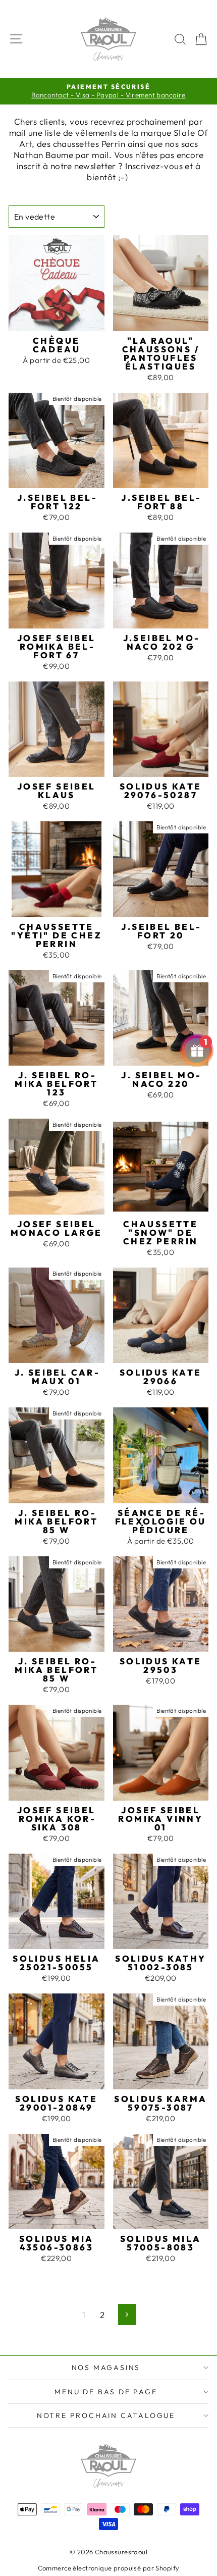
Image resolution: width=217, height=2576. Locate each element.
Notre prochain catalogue (106, 2415)
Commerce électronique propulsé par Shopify (109, 2568)
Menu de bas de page (106, 2392)
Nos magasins (106, 2368)
